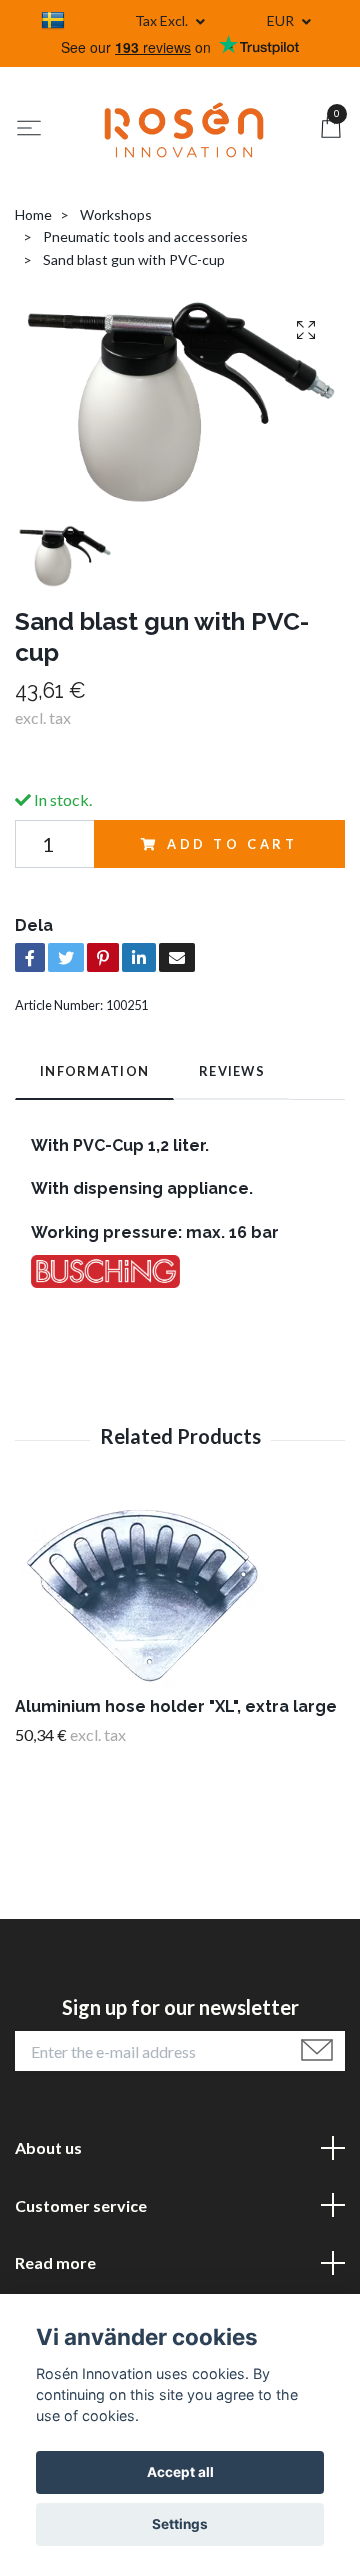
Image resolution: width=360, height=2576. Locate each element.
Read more (55, 2262)
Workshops (116, 214)
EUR (282, 20)
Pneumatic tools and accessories (145, 236)
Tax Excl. (163, 20)
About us (48, 2147)
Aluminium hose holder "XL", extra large (176, 1706)
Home (33, 214)
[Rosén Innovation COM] (184, 130)
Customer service (81, 2205)
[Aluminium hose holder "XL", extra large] (180, 1596)
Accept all (180, 2472)
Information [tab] (94, 1071)
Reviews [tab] (232, 1071)
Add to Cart (232, 844)
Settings (180, 2524)
